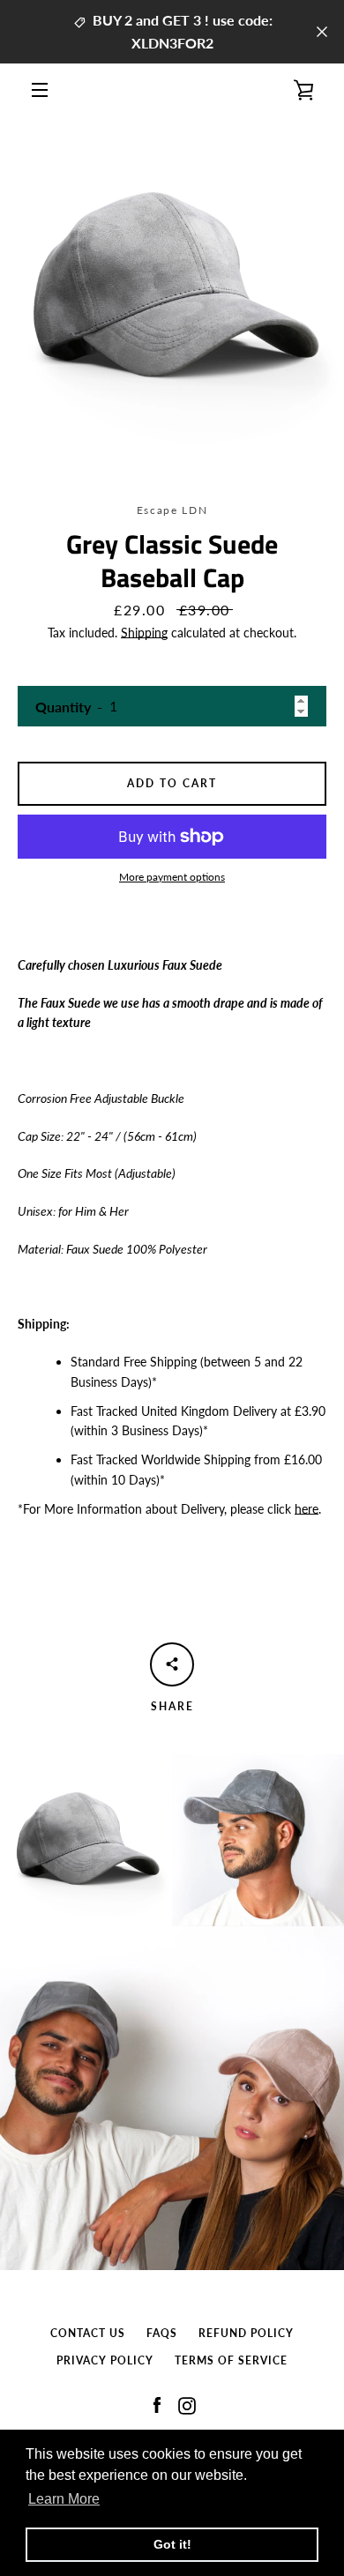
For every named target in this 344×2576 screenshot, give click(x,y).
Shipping (144, 633)
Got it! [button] (172, 2544)
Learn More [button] (64, 2499)
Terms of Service (231, 2360)
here (307, 1509)
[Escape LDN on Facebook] (157, 2404)
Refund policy (246, 2333)
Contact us (88, 2333)
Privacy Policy (105, 2360)
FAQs (162, 2333)
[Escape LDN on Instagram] (187, 2404)
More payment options (172, 877)
